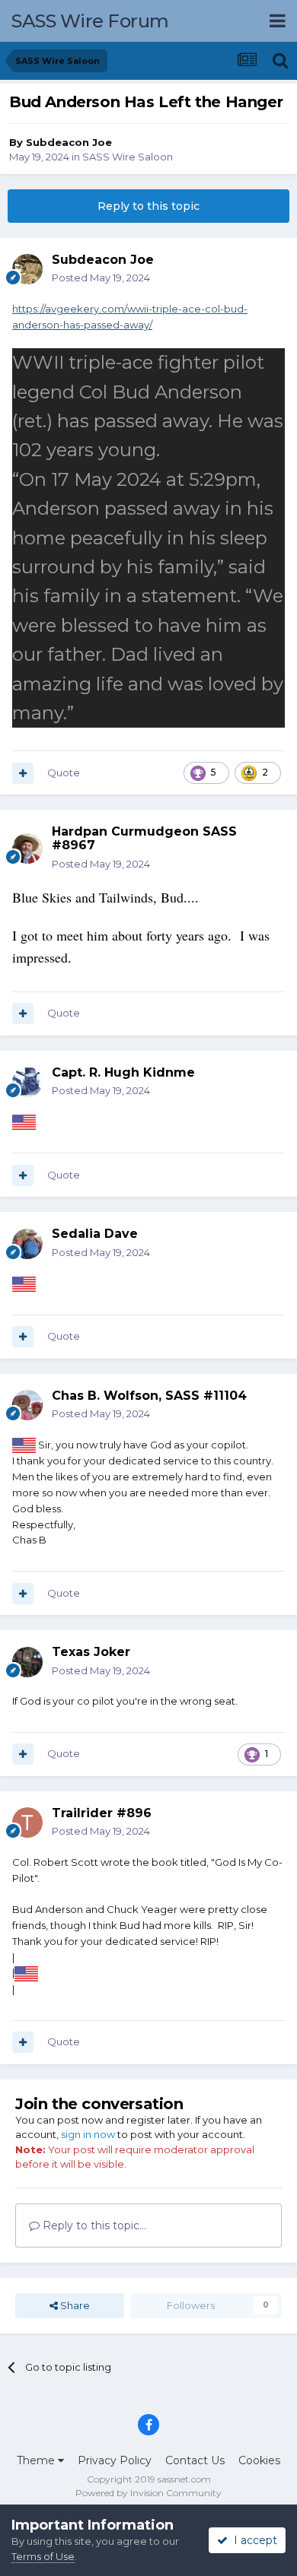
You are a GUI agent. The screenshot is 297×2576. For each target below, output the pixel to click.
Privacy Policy (115, 2460)
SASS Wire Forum (90, 21)
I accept (252, 2540)
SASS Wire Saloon (128, 157)
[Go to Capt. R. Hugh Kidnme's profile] (27, 1082)
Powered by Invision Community (148, 2493)
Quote (64, 772)
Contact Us (195, 2460)
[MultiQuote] (23, 773)
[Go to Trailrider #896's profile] (27, 1823)
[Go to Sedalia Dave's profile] (27, 1244)
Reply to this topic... (93, 2225)
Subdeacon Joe (69, 142)
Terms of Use (43, 2556)
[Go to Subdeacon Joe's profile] (27, 269)
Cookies (259, 2460)
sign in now (88, 2134)
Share (74, 2305)
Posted (101, 278)
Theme (37, 2460)
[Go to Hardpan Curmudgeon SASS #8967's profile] (27, 849)
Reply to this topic (148, 206)
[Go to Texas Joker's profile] (27, 1662)
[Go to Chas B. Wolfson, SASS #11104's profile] (27, 1405)
